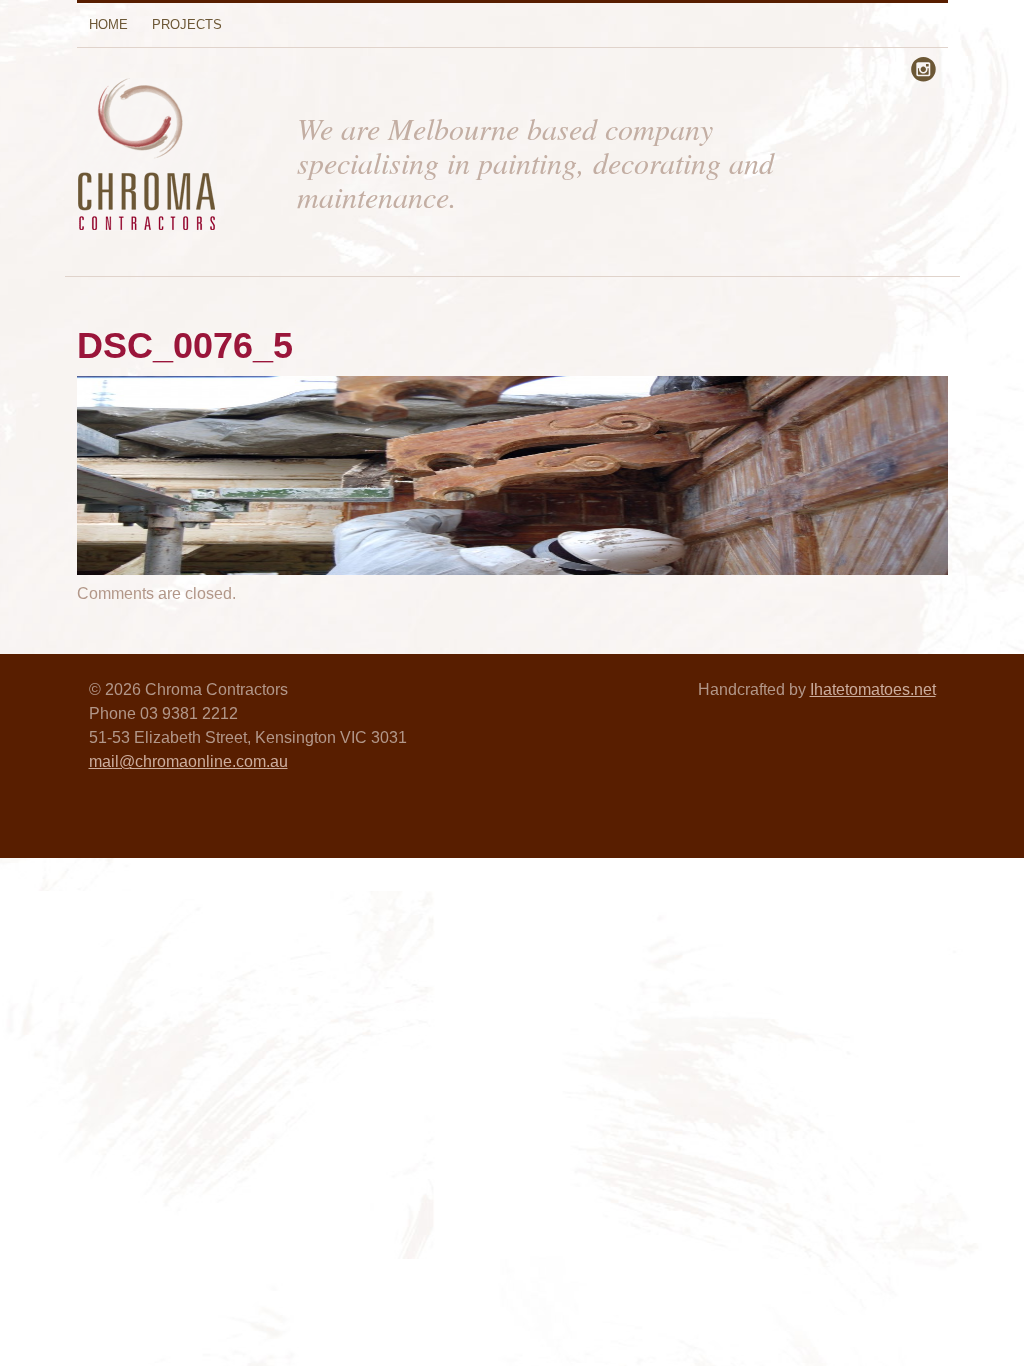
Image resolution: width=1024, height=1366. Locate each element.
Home (108, 24)
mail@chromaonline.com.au (188, 761)
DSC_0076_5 (185, 345)
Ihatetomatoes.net (873, 689)
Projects (187, 24)
